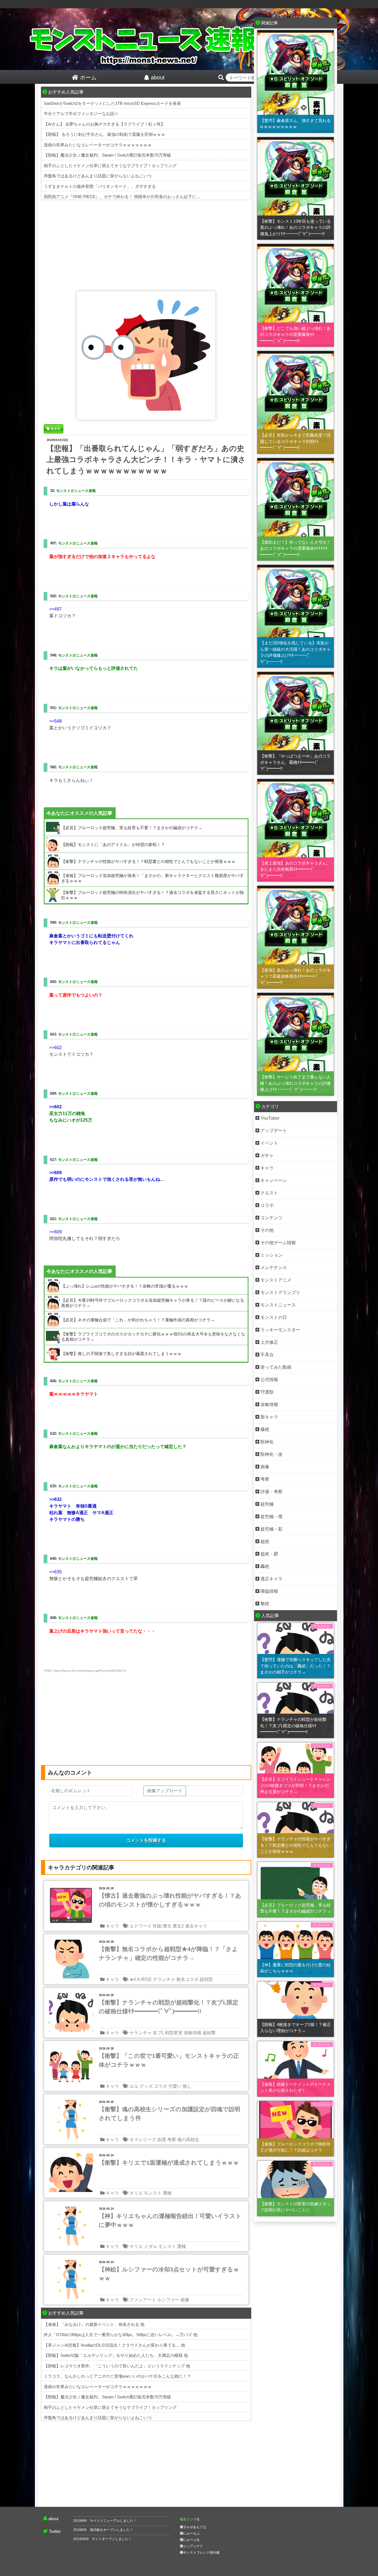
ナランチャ (164, 1979)
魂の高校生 (188, 2140)
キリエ (136, 2193)
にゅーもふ (191, 2533)
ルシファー (168, 2300)
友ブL (158, 2033)
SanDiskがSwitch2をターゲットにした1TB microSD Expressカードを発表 (112, 103)
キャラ (112, 1926)
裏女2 (178, 1926)
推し (187, 2086)
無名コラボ (187, 1979)
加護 (162, 2140)
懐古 (167, 1926)
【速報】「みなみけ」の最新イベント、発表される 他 (94, 2324)
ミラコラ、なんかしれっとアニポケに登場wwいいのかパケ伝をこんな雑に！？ (117, 2376)
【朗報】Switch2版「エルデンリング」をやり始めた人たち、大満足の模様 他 (116, 2355)
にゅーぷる (191, 2540)
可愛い (175, 2086)
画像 (185, 2300)
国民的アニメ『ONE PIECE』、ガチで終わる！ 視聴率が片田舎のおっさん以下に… (122, 197)
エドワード (141, 1926)
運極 (167, 2193)
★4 (133, 1979)
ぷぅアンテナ (193, 2546)
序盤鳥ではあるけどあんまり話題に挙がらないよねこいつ (98, 176)
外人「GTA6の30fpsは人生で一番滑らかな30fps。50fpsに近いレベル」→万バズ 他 (121, 2335)
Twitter (55, 2531)
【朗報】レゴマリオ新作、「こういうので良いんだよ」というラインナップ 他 (117, 2366)
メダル (151, 2246)
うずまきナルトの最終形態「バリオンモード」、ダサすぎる (100, 186)
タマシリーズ (143, 2140)
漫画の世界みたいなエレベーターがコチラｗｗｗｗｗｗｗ (98, 145)
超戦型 (206, 1979)
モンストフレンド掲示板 (201, 2552)
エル (134, 2086)
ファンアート (143, 2300)
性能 (157, 1926)
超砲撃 (209, 2033)
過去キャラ (196, 1926)
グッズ (146, 2086)
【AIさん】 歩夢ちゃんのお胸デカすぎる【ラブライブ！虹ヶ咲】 (104, 124)
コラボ (160, 2086)
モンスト (153, 2193)
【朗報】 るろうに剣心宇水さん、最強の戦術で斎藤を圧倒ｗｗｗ (104, 134)
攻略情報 (193, 2033)
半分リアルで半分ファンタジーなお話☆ (81, 114)
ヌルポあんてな (195, 2527)
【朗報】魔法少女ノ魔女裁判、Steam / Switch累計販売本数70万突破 (107, 155)
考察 (172, 2140)
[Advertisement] (146, 244)
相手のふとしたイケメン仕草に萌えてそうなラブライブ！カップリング (110, 166)
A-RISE (144, 1979)
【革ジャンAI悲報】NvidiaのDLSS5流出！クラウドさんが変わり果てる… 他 (114, 2345)
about (53, 2519)
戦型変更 (174, 2033)
